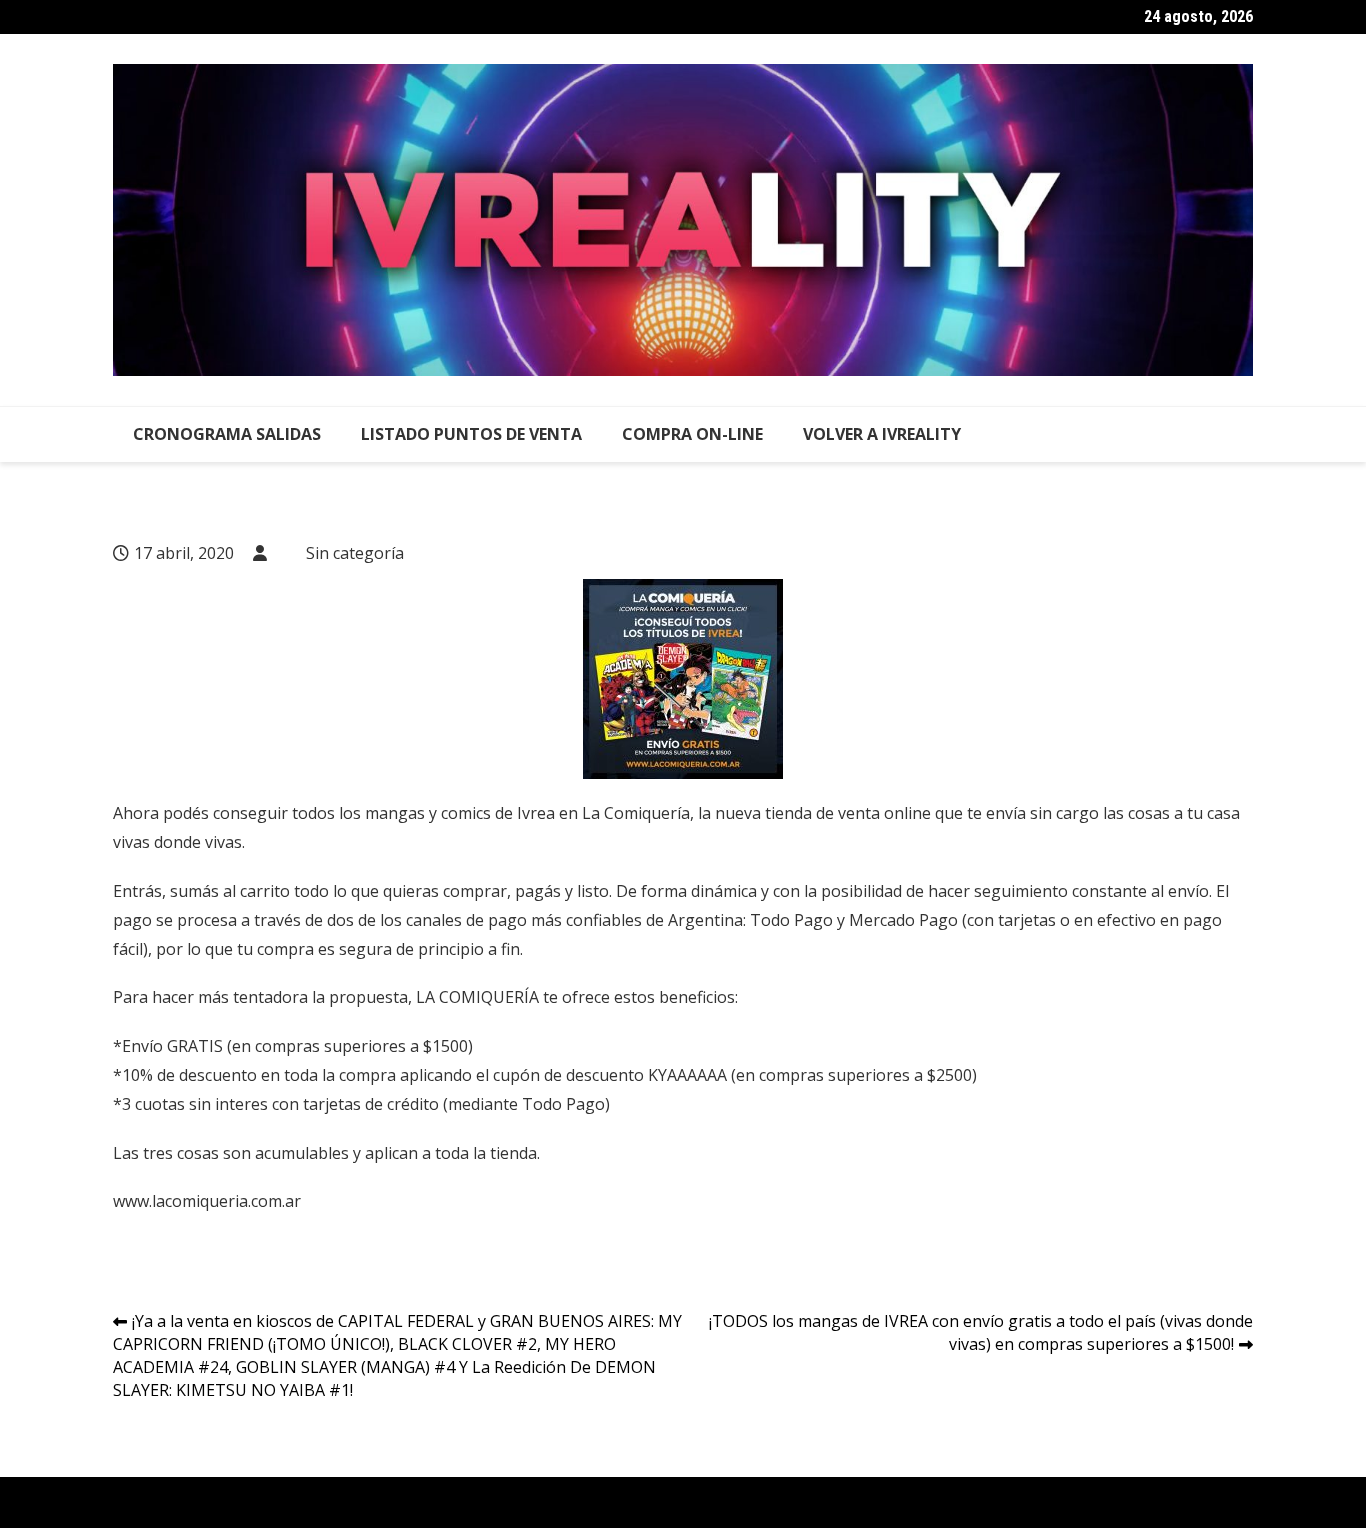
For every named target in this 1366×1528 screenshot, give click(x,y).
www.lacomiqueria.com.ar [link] (207, 1201)
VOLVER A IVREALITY (882, 434)
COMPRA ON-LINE (692, 434)
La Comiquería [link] (636, 813)
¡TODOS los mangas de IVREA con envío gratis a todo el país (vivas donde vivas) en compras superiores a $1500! (981, 1332)
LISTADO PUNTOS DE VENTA (471, 434)
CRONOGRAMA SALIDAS (227, 434)
